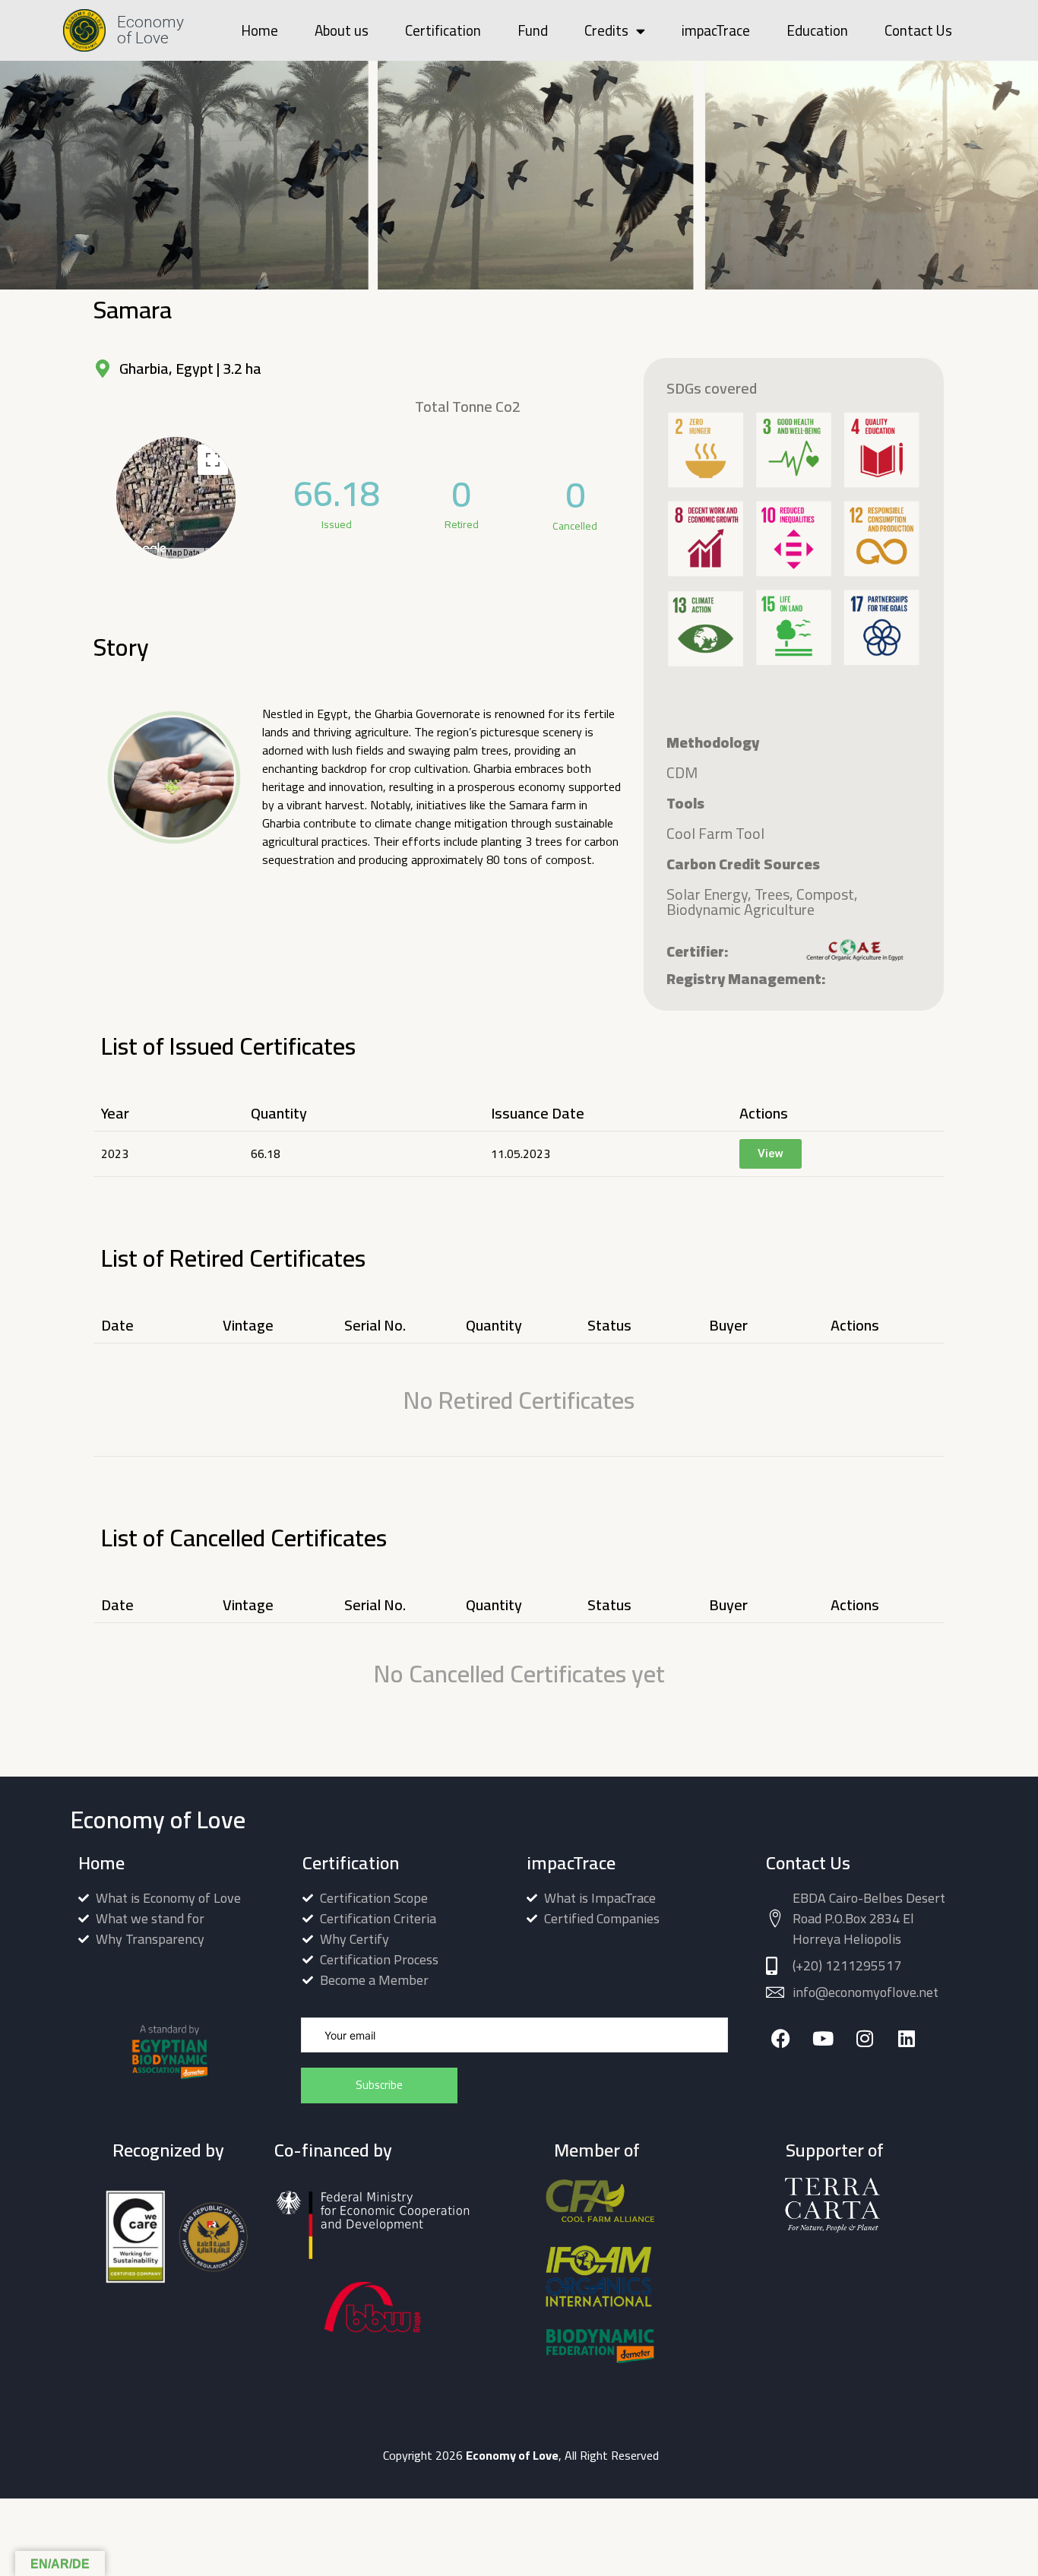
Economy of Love (150, 30)
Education (817, 30)
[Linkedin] (906, 2038)
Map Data (183, 553)
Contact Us (918, 30)
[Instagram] (864, 2038)
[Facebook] (781, 2038)
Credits (606, 30)
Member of (597, 2150)
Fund (533, 30)
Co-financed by (333, 2150)
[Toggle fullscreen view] (213, 460)
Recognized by (168, 2150)
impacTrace (716, 30)
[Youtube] (823, 2038)
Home (259, 30)
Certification (443, 30)
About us (342, 30)
